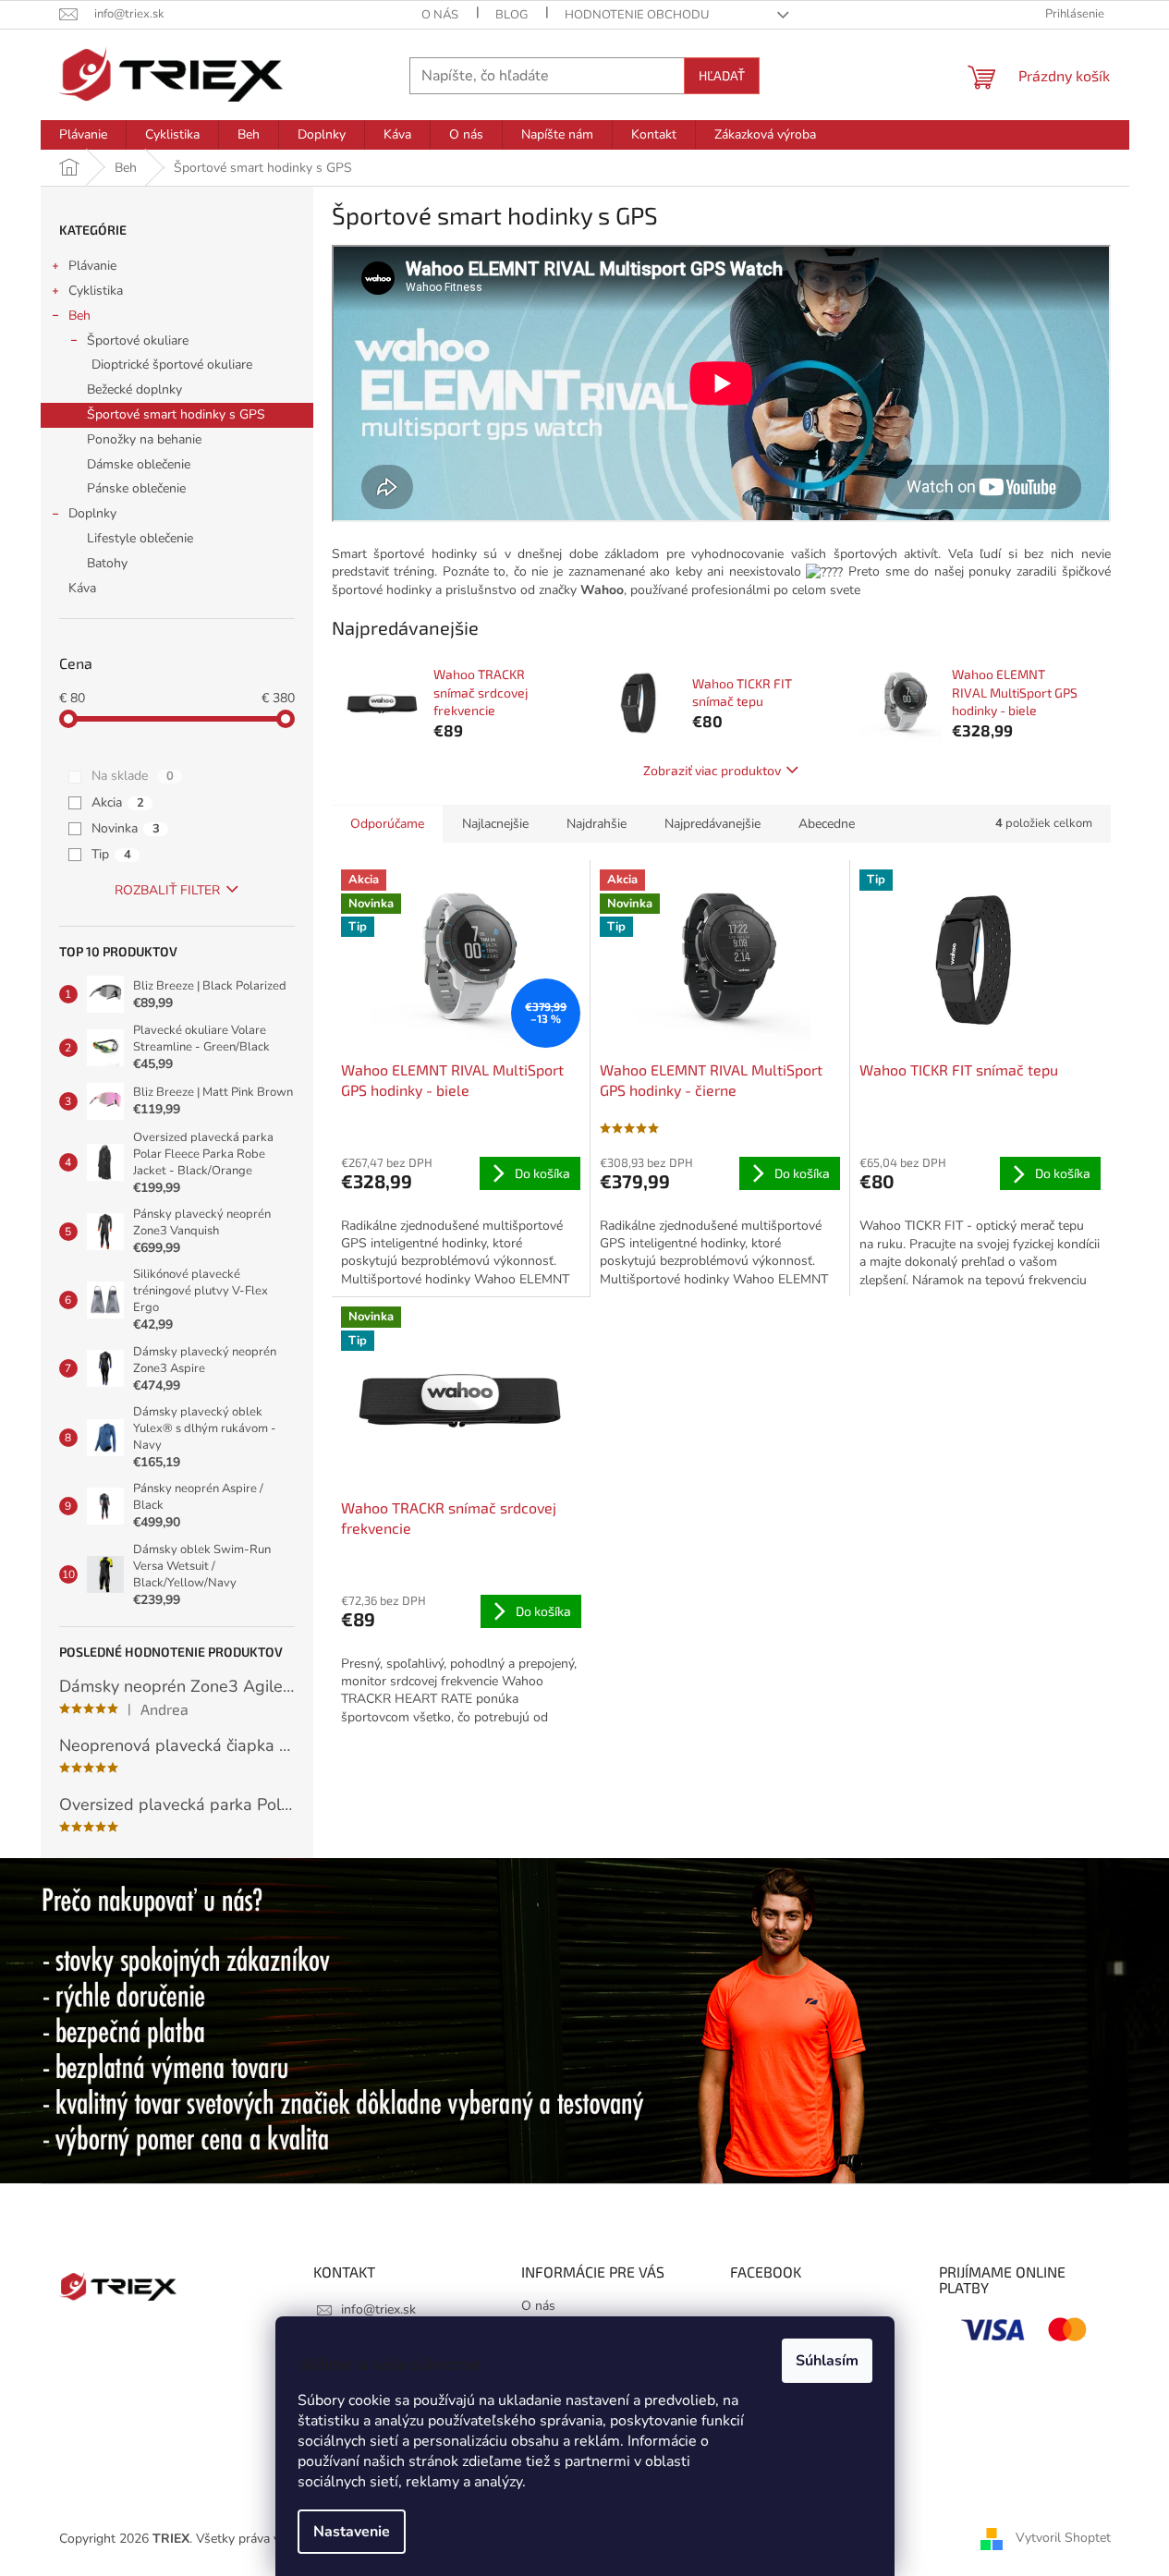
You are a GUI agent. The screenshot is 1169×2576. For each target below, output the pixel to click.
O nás (440, 15)
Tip (111, 854)
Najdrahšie (597, 824)
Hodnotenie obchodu (637, 15)
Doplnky (92, 513)
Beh (79, 316)
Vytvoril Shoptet (1063, 2538)
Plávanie (92, 266)
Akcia (118, 802)
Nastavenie (352, 2532)
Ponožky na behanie (144, 439)
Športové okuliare (138, 340)
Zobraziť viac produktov (712, 770)
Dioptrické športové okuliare (172, 365)
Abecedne (827, 824)
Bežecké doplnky (134, 389)
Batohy (107, 563)
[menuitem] (83, 135)
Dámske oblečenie (139, 464)
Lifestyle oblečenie (140, 538)
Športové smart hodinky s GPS (176, 414)
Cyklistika (96, 291)
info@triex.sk (378, 2309)
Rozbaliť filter (167, 890)
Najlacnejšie (495, 824)
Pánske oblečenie (136, 488)
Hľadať (722, 75)
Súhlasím (827, 2361)
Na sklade (133, 776)
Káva (82, 588)
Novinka (126, 828)
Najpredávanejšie (712, 824)
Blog (511, 15)
